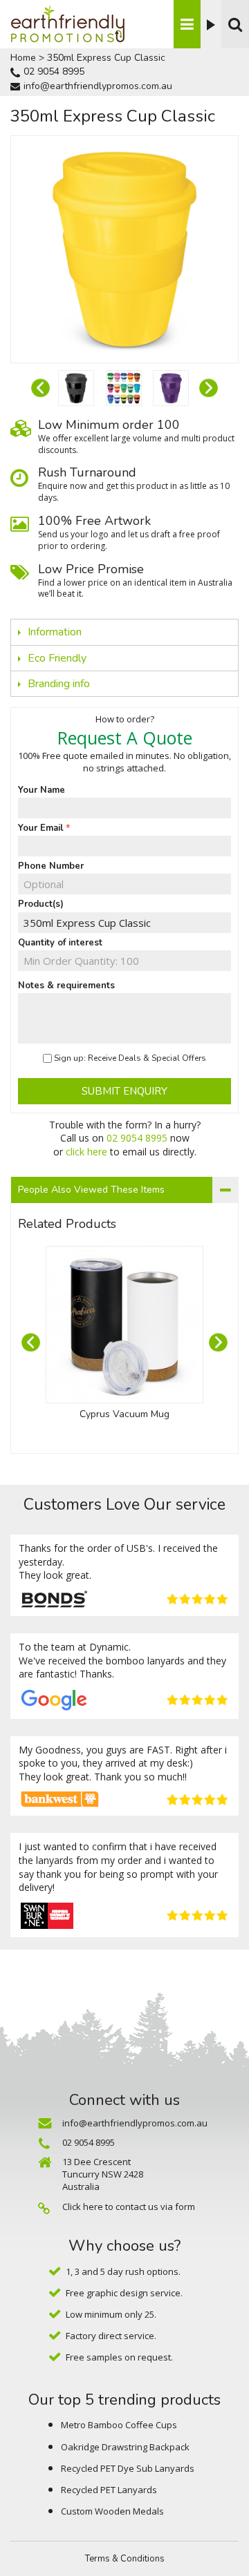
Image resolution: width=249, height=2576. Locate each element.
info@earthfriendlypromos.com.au (98, 86)
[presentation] (40, 388)
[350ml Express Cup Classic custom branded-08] (76, 388)
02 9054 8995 (54, 71)
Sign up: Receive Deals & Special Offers (130, 1058)
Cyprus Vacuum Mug (124, 1414)
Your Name (41, 790)
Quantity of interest (60, 943)
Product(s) (41, 904)
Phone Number (51, 866)
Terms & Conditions (125, 2559)
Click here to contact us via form (129, 2207)
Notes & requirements (66, 986)
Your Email (41, 828)
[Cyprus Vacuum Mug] (124, 1325)
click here (86, 1152)
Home (23, 58)
